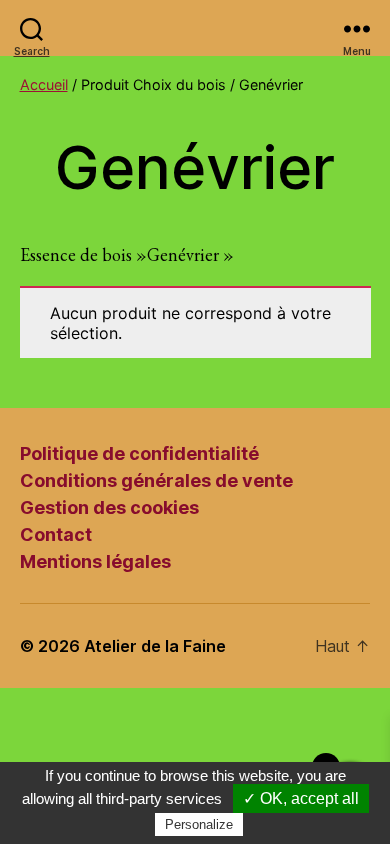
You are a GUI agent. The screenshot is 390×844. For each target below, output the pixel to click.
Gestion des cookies (109, 507)
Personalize (199, 824)
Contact (56, 534)
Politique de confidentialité (139, 453)
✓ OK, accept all (301, 798)
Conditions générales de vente (156, 480)
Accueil (44, 84)
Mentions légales (95, 561)
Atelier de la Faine (155, 646)
